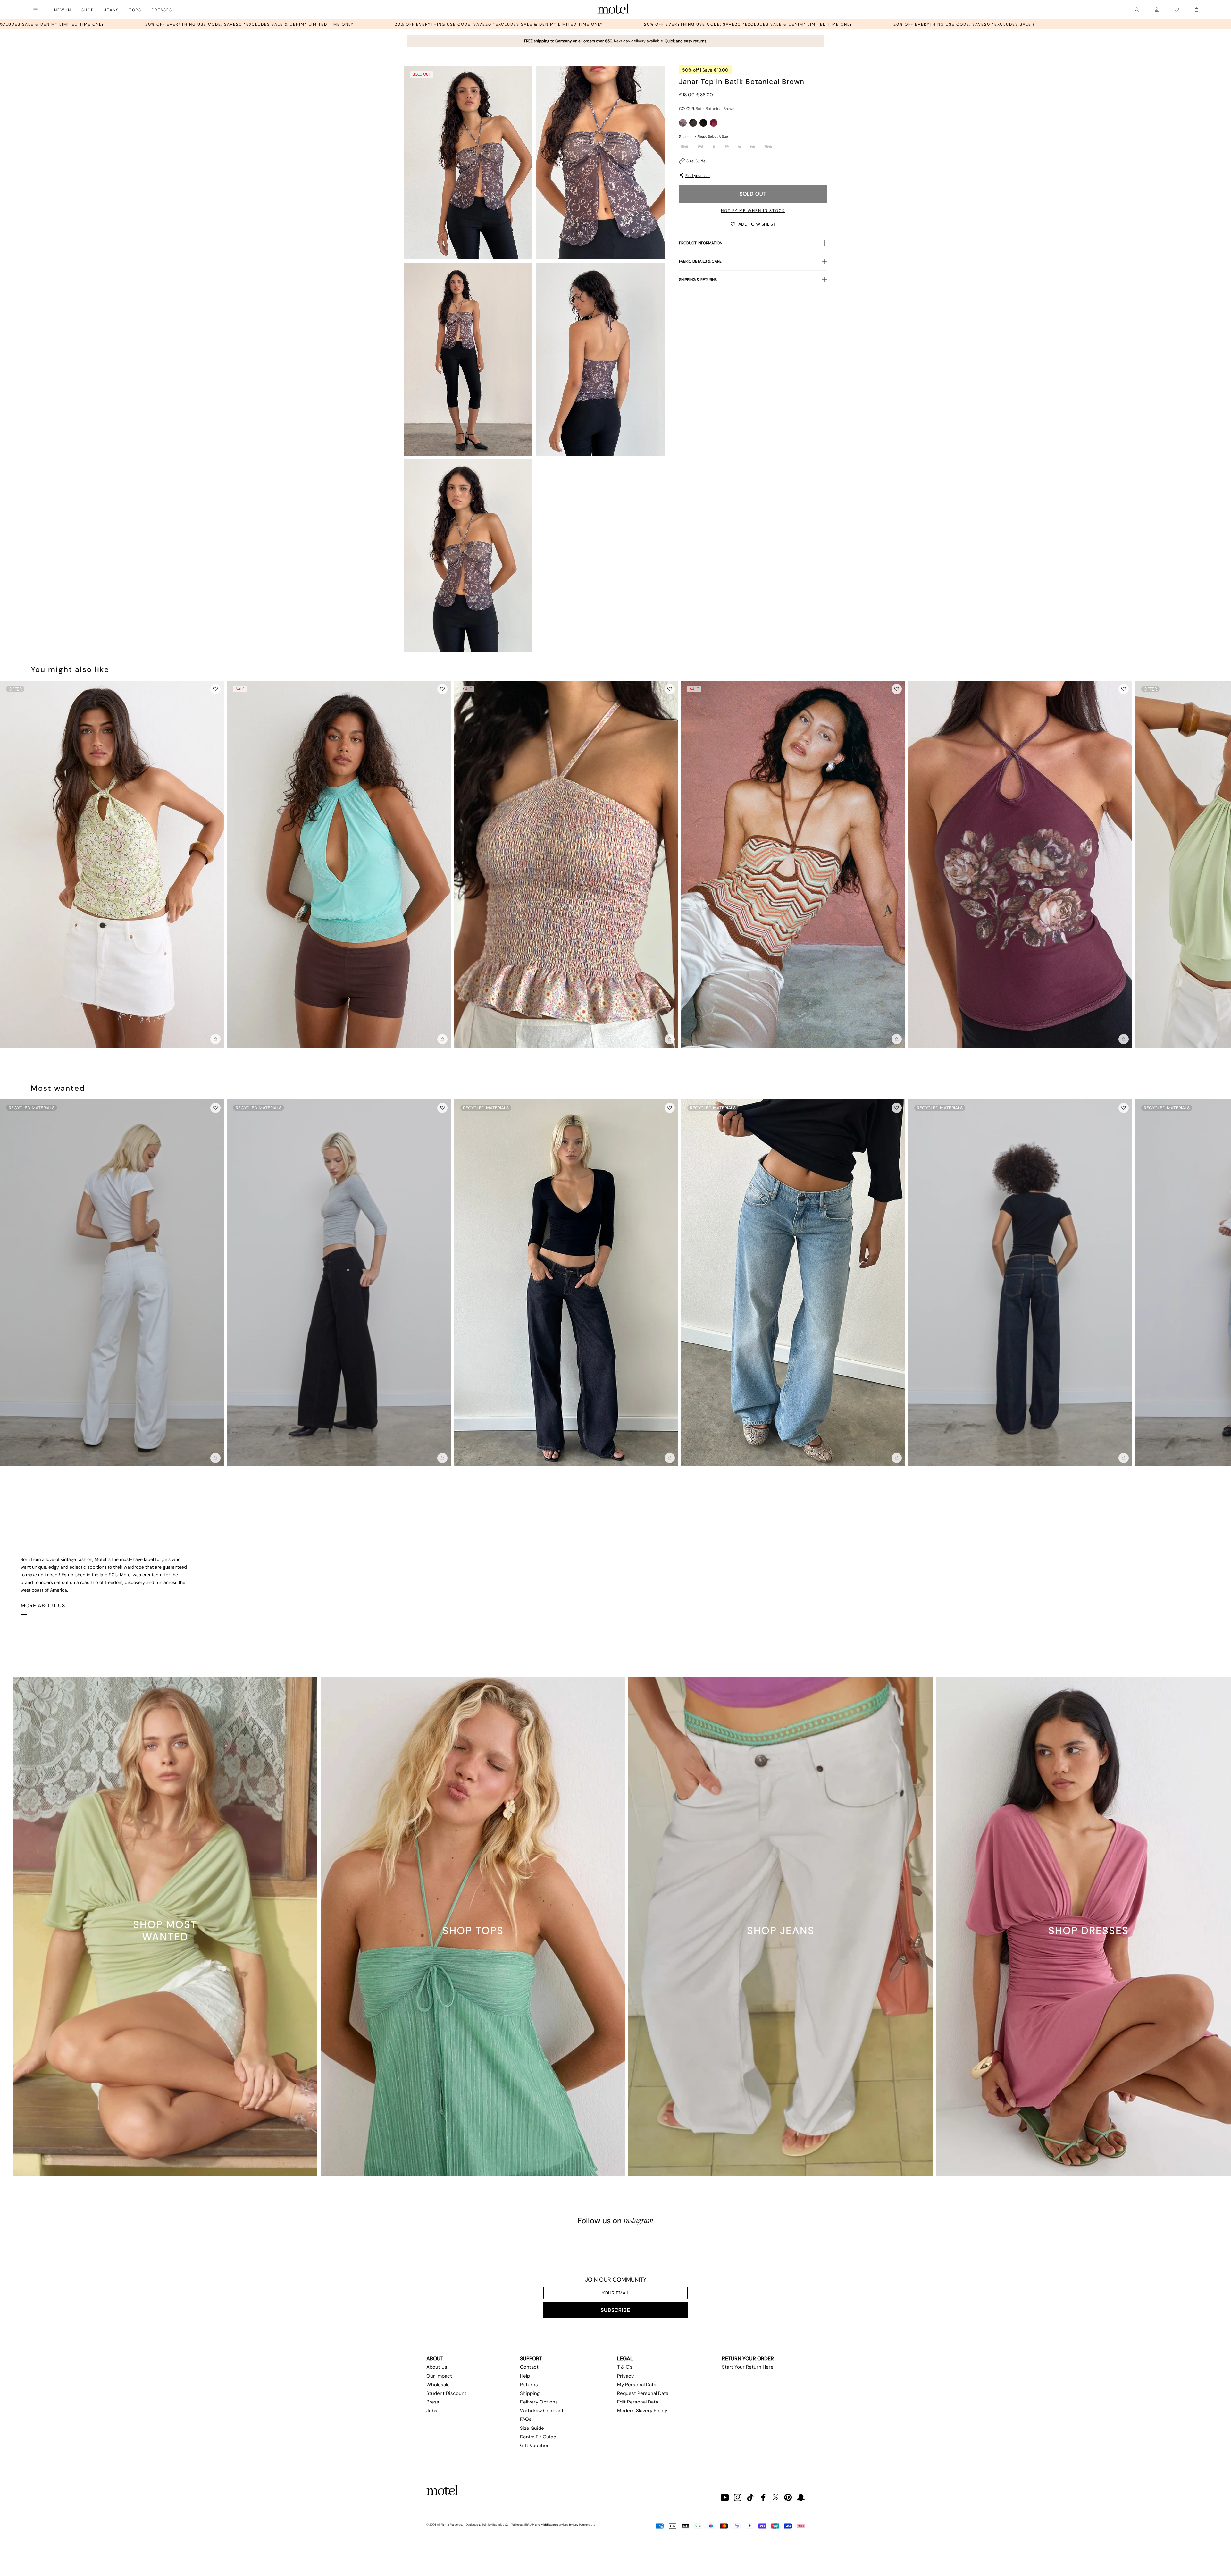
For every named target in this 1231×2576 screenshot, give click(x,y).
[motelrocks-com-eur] (613, 10)
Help (525, 2376)
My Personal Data (637, 2385)
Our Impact (439, 2376)
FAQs (526, 2419)
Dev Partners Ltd (584, 2525)
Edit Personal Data (638, 2402)
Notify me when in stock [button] (753, 211)
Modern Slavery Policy (642, 2411)
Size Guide (696, 161)
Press (433, 2402)
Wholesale (438, 2385)
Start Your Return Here (748, 2367)
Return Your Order (748, 2358)
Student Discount (446, 2393)
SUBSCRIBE (615, 2310)
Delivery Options (539, 2402)
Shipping (530, 2393)
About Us (437, 2367)
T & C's (625, 2367)
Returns (529, 2385)
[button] (753, 224)
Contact (529, 2367)
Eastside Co (500, 2525)
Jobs (432, 2411)
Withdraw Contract (542, 2411)
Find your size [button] (698, 176)
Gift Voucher (534, 2446)
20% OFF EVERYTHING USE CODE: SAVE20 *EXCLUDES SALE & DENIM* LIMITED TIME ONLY (211, 24)
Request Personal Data (643, 2393)
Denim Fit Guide (538, 2437)
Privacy (625, 2376)
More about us (43, 1606)
